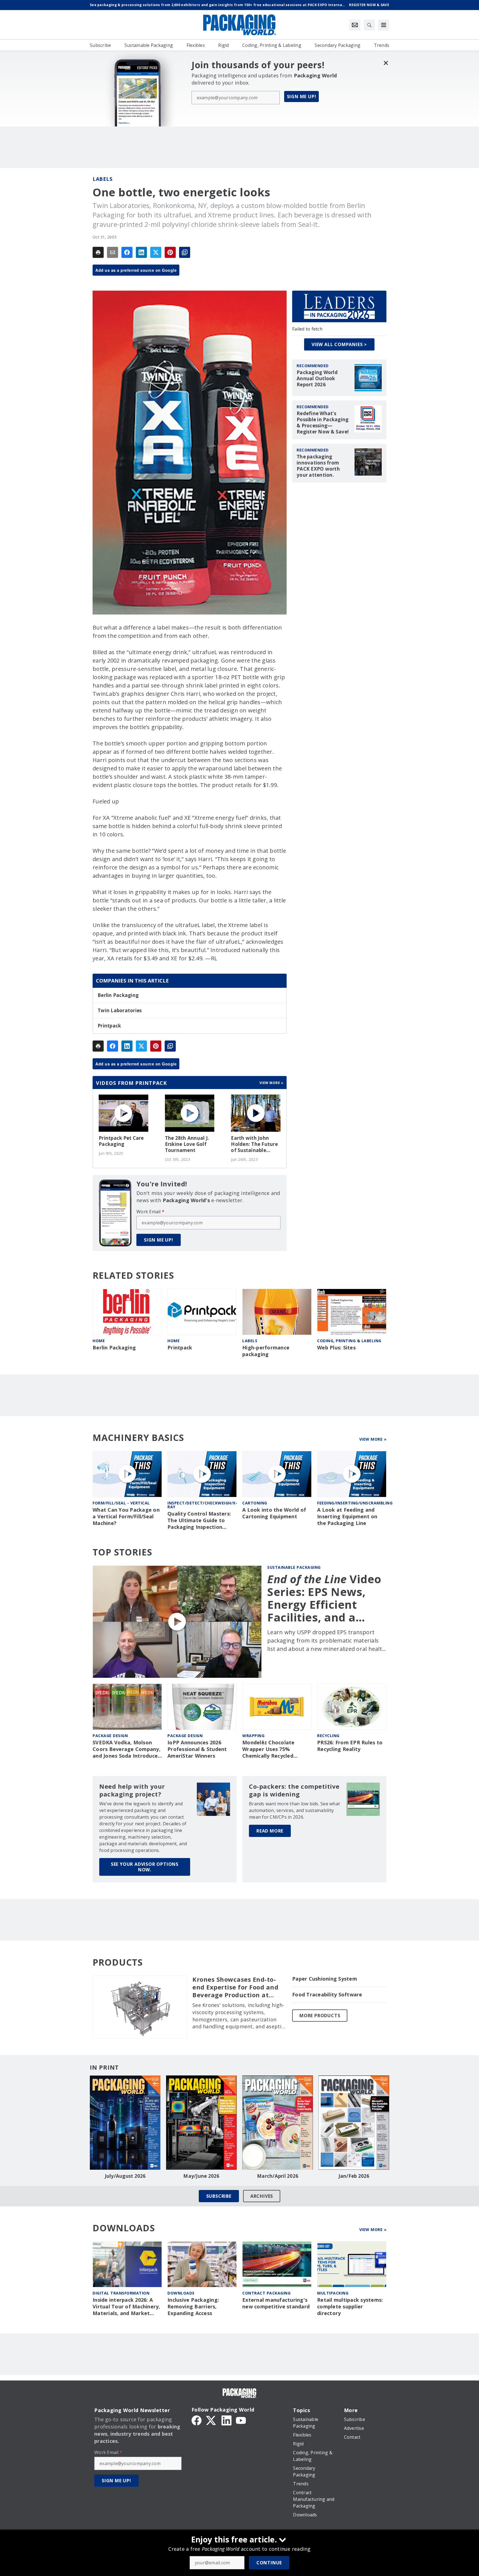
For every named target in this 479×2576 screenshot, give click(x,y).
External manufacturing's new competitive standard (276, 2303)
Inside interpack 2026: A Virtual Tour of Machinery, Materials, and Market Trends (126, 2307)
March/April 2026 (278, 2176)
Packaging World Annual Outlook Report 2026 (317, 379)
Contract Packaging (266, 2293)
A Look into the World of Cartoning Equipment (274, 1513)
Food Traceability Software (327, 1995)
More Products (320, 2016)
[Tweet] (156, 252)
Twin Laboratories (120, 1011)
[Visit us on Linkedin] (226, 2420)
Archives (262, 2196)
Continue (269, 2563)
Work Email (150, 1212)
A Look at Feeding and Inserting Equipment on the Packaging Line (347, 1517)
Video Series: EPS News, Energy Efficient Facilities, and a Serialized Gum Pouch (324, 1598)
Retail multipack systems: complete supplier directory (350, 2307)
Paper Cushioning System (325, 1979)
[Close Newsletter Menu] (386, 63)
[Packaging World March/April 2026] (278, 2123)
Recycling (328, 1736)
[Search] (369, 25)
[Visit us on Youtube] (241, 2420)
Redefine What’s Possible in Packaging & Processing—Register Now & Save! (323, 423)
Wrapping (253, 1736)
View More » (373, 1439)
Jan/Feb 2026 (354, 2176)
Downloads (181, 2293)
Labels (102, 179)
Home (99, 1341)
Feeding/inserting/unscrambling (355, 1503)
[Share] (127, 252)
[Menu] (384, 25)
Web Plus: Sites (336, 1348)
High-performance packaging (266, 1351)
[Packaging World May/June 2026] (201, 2123)
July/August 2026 (125, 2176)
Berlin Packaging (118, 995)
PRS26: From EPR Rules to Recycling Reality (350, 1746)
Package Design (110, 1736)
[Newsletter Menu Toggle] (355, 25)
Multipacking (333, 2293)
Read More (270, 1831)
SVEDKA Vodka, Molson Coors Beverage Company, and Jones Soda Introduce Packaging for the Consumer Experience (127, 1749)
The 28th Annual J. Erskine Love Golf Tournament (187, 1144)
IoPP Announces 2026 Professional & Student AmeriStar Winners (197, 1749)
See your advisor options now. (145, 1867)
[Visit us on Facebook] (197, 2420)
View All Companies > (339, 344)
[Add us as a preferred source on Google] (185, 252)
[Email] (113, 252)
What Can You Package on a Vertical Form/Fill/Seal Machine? (126, 1517)
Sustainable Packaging (294, 1567)
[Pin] (170, 252)
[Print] (98, 252)
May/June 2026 (201, 2176)
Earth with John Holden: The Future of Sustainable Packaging (254, 1144)
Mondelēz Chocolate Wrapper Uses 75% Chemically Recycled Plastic (268, 1749)
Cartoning (255, 1503)
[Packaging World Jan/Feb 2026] (354, 2123)
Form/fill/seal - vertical (121, 1503)
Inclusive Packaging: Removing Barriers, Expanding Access (193, 2307)
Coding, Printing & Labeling (349, 1341)
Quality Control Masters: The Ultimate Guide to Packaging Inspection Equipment (199, 1521)
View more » (272, 1083)
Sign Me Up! (302, 97)
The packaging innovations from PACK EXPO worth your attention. (318, 466)
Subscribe (219, 2196)
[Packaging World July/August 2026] (125, 2123)
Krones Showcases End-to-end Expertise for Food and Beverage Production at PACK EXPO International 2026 (235, 1987)
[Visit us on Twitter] (212, 2420)
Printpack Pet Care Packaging (121, 1141)
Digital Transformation (121, 2293)
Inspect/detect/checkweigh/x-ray (202, 1505)
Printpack (109, 1026)
